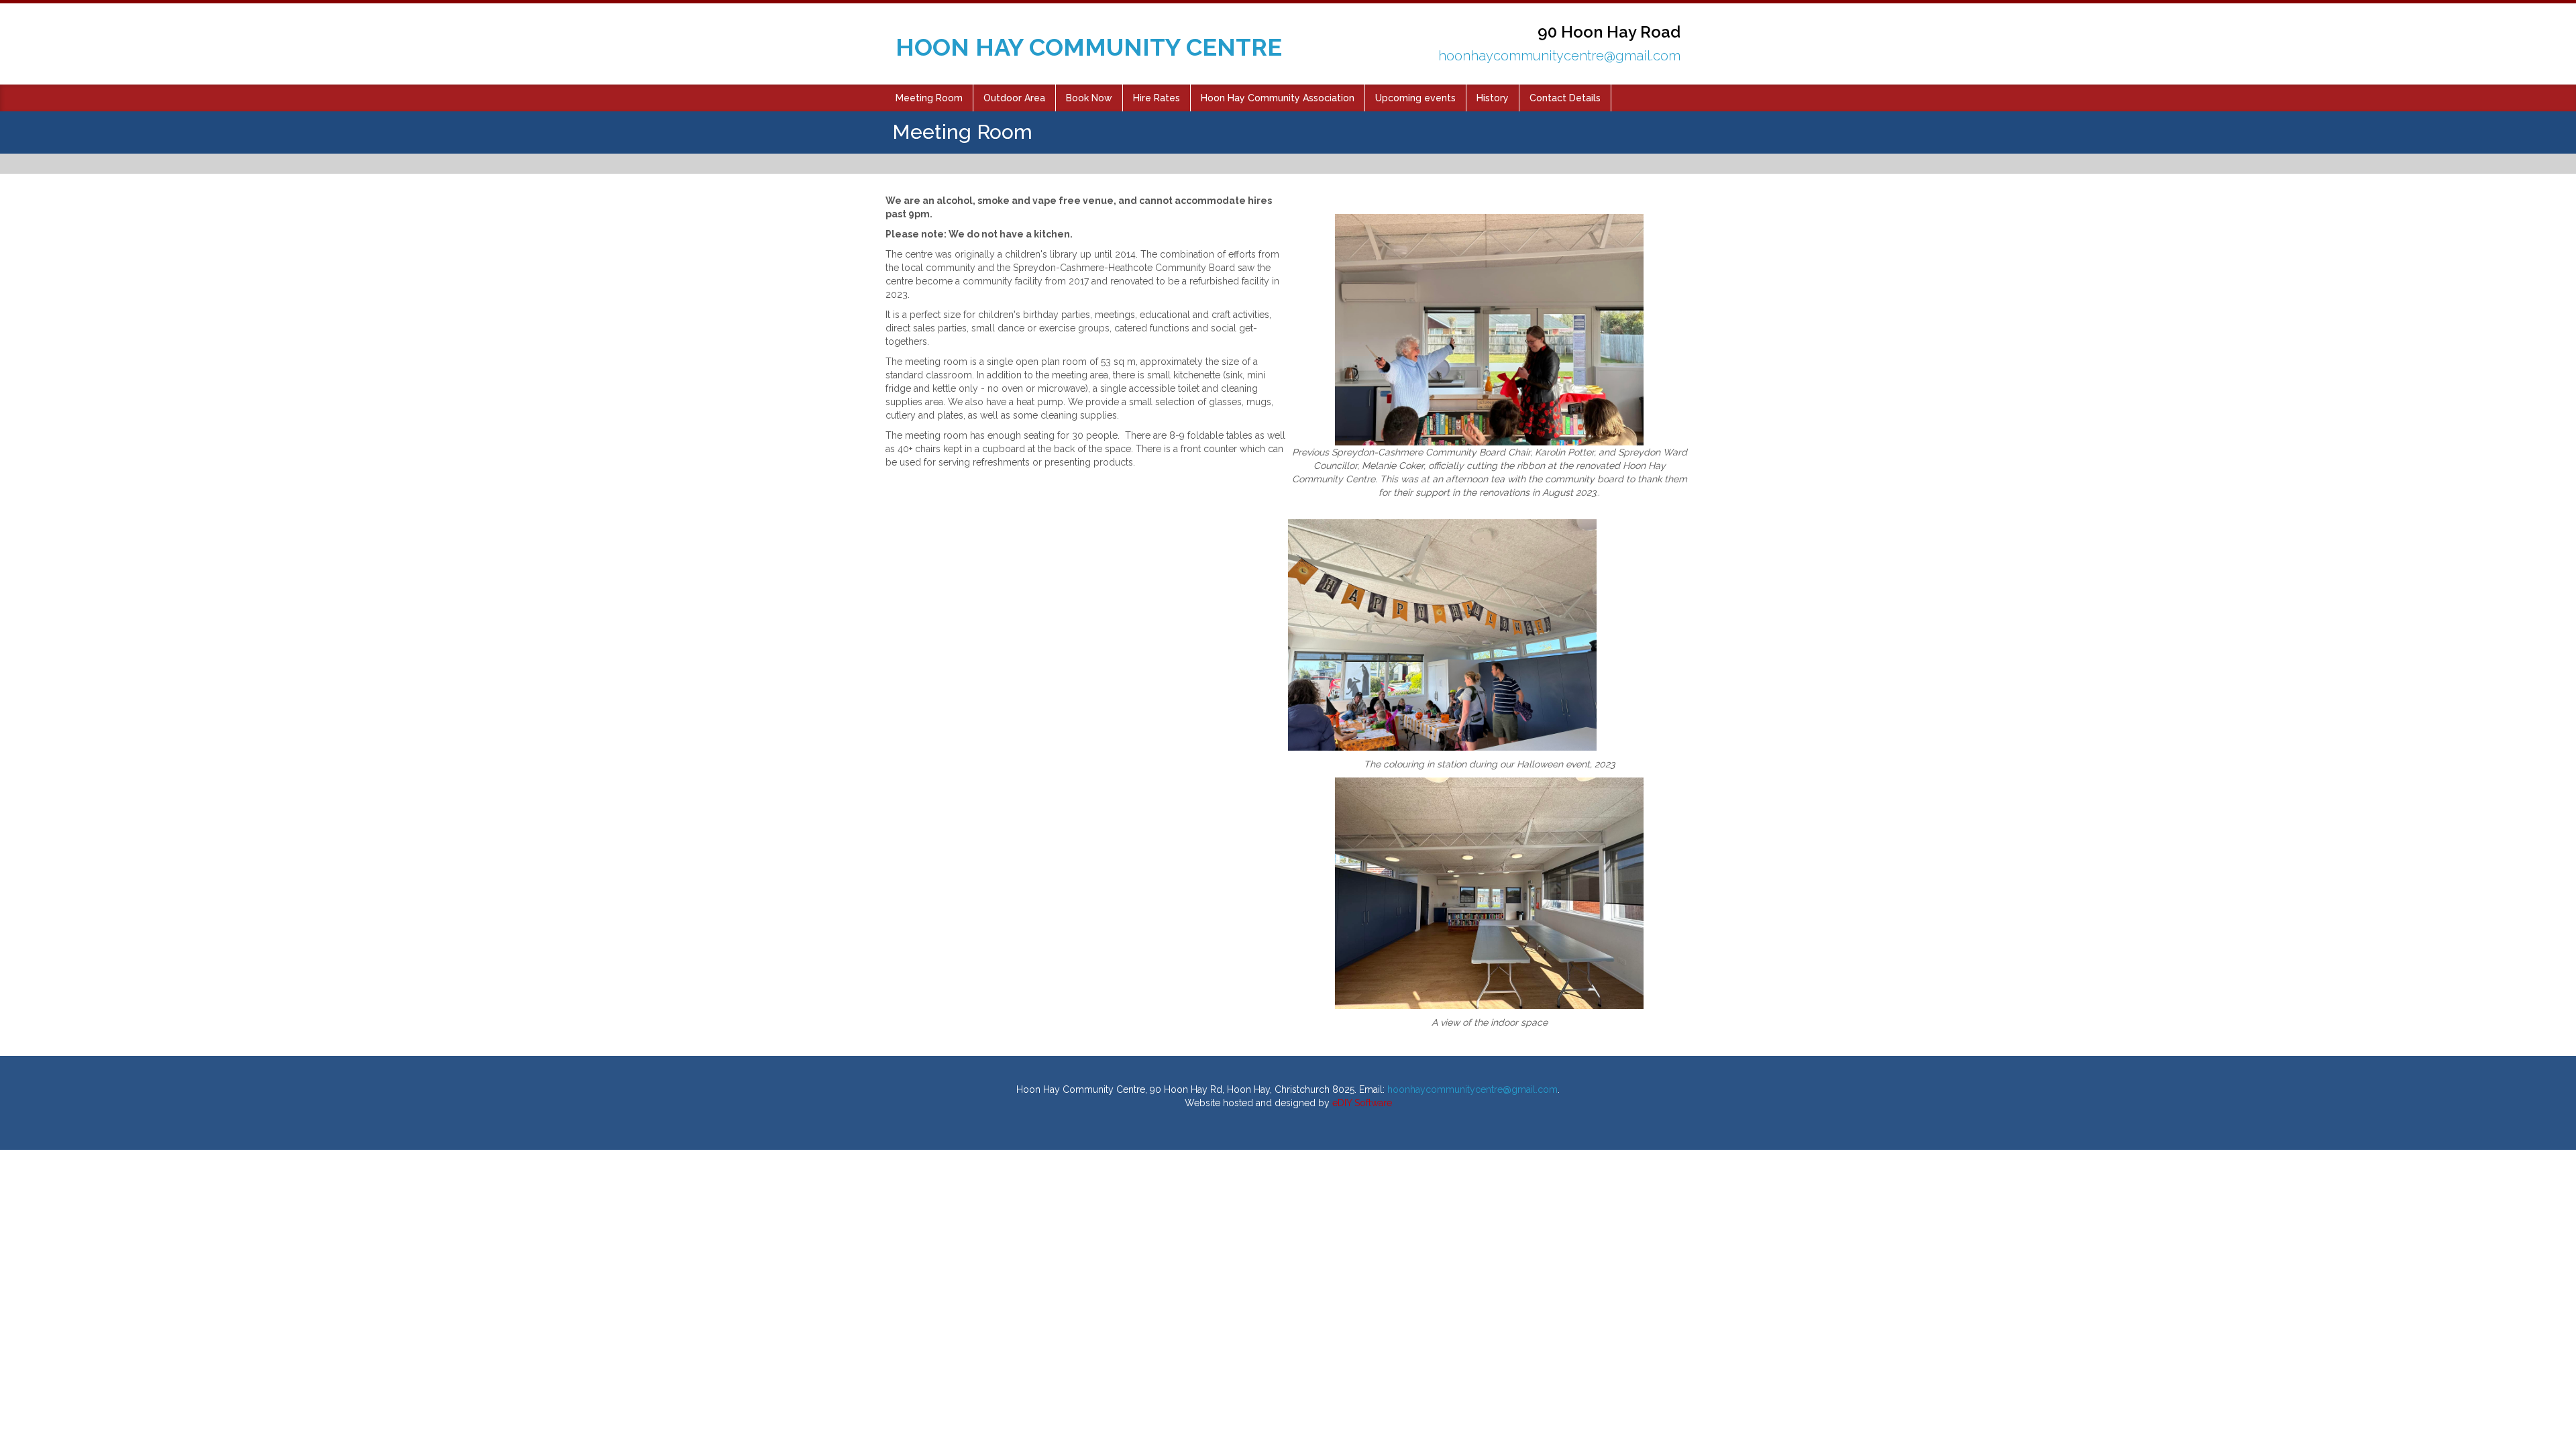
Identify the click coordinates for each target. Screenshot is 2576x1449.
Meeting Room (929, 98)
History (1493, 98)
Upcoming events (1415, 98)
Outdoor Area (1014, 98)
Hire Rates (1157, 98)
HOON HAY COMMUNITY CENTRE (1089, 47)
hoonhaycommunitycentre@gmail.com (1559, 56)
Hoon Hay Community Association (1278, 98)
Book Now (1089, 98)
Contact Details (1565, 98)
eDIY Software (1362, 1103)
